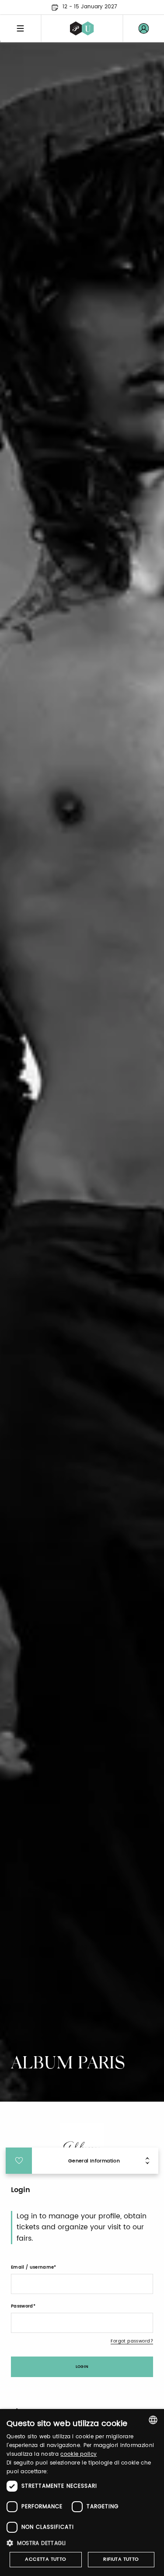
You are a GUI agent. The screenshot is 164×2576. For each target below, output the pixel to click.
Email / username (32, 2267)
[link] (143, 28)
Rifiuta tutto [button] (121, 2559)
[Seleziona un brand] (82, 28)
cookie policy (79, 2454)
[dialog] (82, 2492)
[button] (82, 2543)
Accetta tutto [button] (45, 2559)
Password (22, 2306)
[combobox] (153, 2420)
